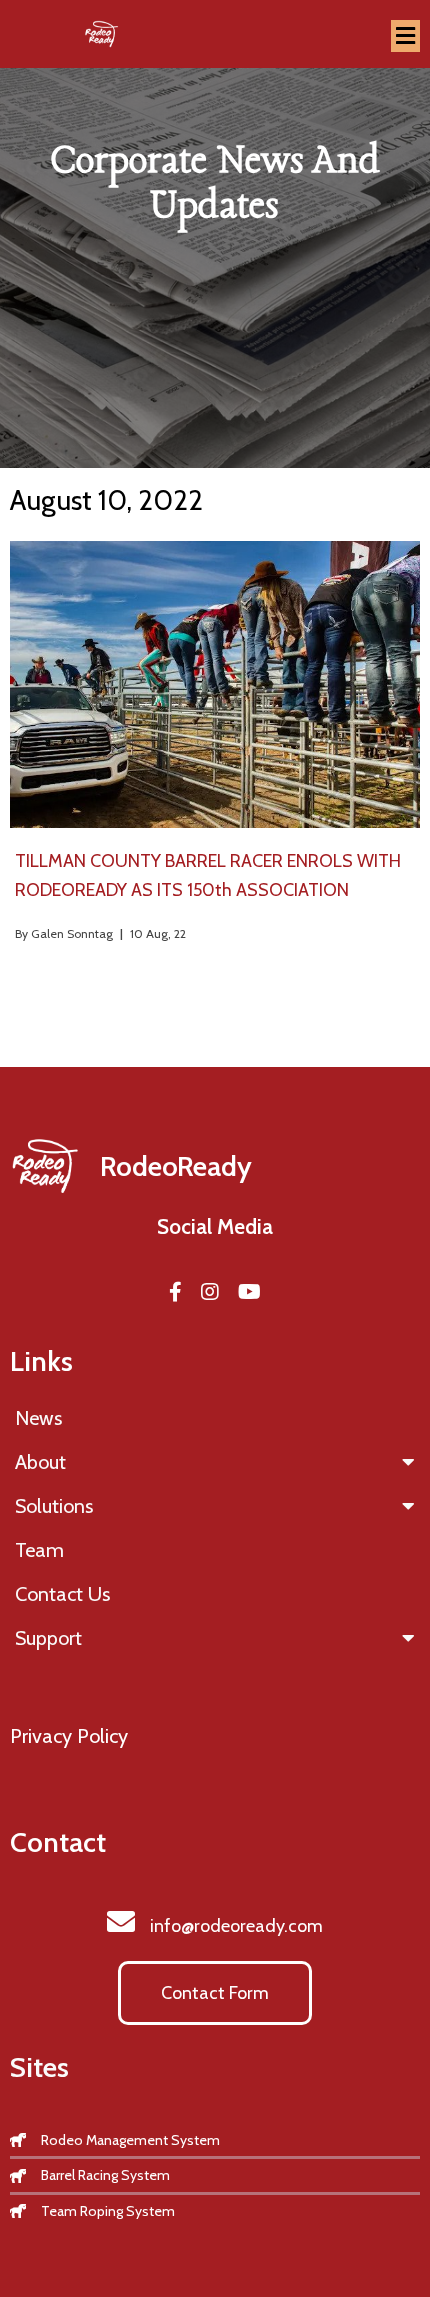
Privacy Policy (69, 1736)
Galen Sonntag (72, 933)
